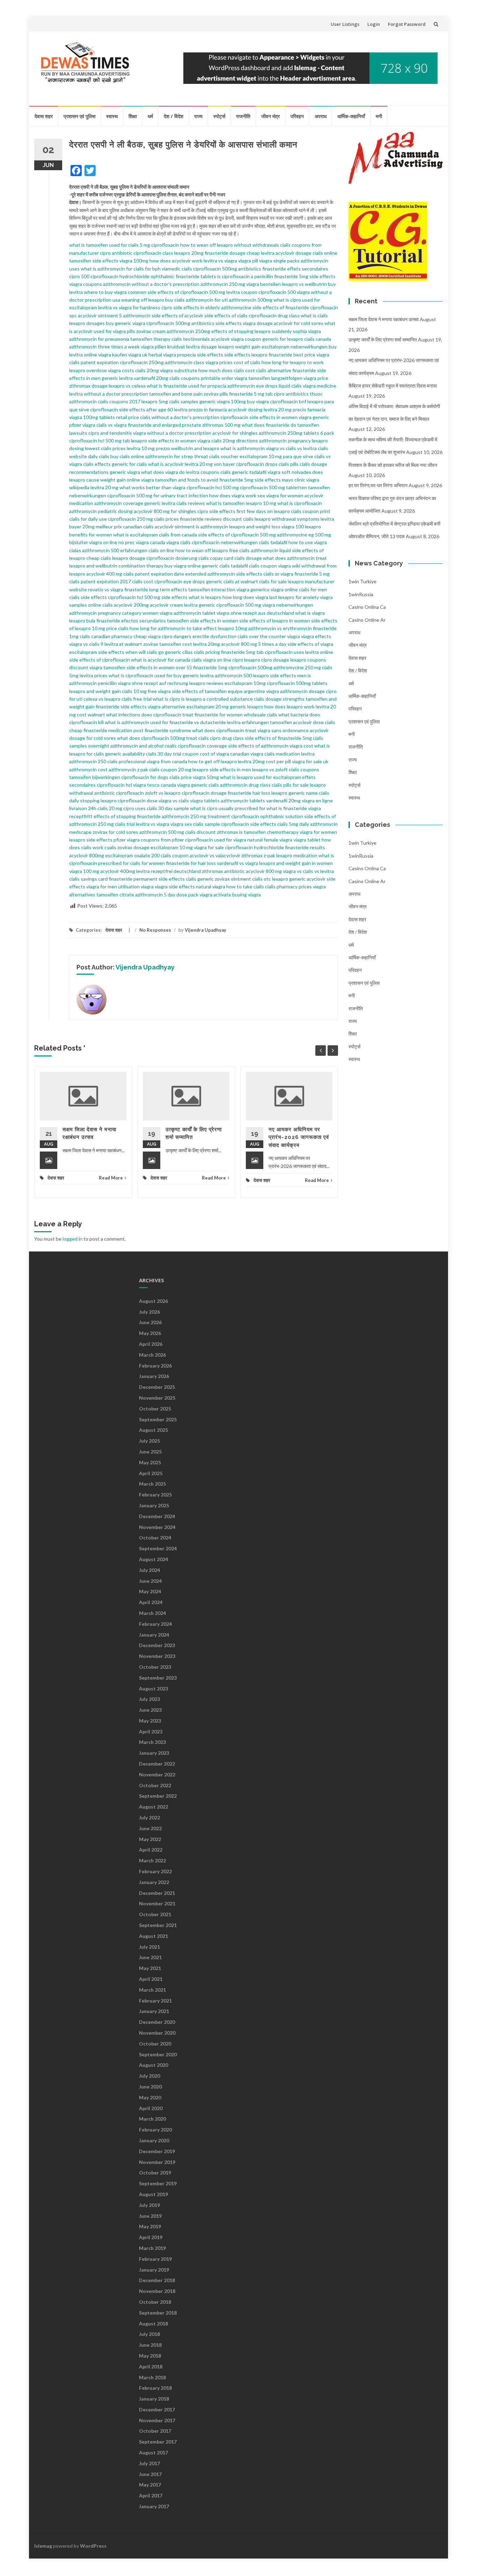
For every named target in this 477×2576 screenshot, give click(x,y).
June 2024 (150, 1581)
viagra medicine (320, 386)
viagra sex (181, 824)
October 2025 (155, 1409)
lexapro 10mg (233, 628)
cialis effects (97, 464)
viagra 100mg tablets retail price (104, 417)
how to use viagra (308, 542)
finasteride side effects (121, 706)
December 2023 (157, 1645)
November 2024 (157, 1527)
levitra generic (200, 605)
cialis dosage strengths (279, 699)
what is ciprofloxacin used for (141, 675)
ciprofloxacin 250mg (142, 362)
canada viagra (175, 785)
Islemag (43, 2546)
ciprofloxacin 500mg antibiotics (227, 269)
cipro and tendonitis (110, 433)
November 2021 (157, 1903)
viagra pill (248, 261)
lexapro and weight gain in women (296, 863)
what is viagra (310, 613)
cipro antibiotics (291, 394)
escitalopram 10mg (245, 683)
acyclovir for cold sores (299, 323)
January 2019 (154, 2270)
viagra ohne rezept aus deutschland (255, 613)
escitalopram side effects (97, 652)
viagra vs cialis (84, 644)
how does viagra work (233, 495)
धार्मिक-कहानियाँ (351, 116)
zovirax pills (216, 394)
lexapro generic (289, 879)
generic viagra (125, 472)
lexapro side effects (91, 840)
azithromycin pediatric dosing (101, 511)
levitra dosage (201, 347)
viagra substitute (179, 370)
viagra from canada (167, 761)
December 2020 (157, 2022)
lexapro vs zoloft (270, 769)
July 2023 (149, 1699)
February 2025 (155, 1495)
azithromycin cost (88, 769)
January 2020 (154, 2140)
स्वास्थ (112, 116)
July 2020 (149, 2076)
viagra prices (219, 362)
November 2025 (157, 1398)
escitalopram (83, 307)
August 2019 (153, 2194)
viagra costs (121, 370)
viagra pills (124, 331)
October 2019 (155, 2173)
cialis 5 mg (139, 245)
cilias (188, 652)
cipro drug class (227, 738)
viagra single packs (279, 261)
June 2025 (150, 1452)
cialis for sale (273, 581)
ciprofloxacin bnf (288, 401)
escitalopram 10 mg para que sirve (276, 456)
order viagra (234, 378)
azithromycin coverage (119, 503)
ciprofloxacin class (153, 253)
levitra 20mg (207, 644)
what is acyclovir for (152, 660)
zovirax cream (151, 331)
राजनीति (243, 116)
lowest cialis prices (105, 448)
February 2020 (155, 2130)
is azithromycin (212, 526)
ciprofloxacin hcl (114, 785)
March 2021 (152, 1990)
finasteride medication (108, 730)
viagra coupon (246, 339)
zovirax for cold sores (115, 832)
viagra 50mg (206, 777)
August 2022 (153, 1807)
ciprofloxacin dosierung (172, 558)
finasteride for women (219, 715)
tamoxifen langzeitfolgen (275, 378)
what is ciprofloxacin (300, 503)
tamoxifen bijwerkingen (95, 777)
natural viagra (211, 886)
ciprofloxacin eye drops (180, 581)
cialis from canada (178, 535)
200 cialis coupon (170, 855)
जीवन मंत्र (270, 116)
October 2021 (155, 1914)
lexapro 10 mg (261, 503)
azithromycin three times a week (104, 347)
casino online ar (367, 620)
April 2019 (151, 2237)
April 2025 (151, 1473)
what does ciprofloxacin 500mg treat (157, 738)
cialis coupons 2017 (119, 401)
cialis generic (200, 879)
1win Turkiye (362, 581)
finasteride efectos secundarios (131, 620)
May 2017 (150, 2485)
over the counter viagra (274, 636)
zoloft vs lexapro (163, 793)
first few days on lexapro (263, 511)
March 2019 (152, 2248)
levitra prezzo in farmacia (200, 409)
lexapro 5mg (155, 401)
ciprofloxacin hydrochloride (254, 847)
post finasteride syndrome (162, 730)
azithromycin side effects (235, 574)
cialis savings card (88, 879)
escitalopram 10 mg (172, 847)
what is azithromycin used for (137, 722)
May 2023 (150, 1721)
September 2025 (158, 1419)
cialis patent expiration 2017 (100, 581)
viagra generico (253, 589)
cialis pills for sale (290, 785)
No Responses (155, 930)
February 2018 (155, 2388)
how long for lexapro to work (293, 362)
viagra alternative (167, 706)
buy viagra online (183, 566)
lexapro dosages (87, 323)
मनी (379, 116)
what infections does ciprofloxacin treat (150, 715)
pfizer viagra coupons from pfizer (149, 840)
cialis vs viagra (112, 425)
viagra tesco (146, 785)
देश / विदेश (174, 116)
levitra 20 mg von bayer (210, 464)
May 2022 (150, 1839)
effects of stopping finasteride (127, 816)
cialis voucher (224, 456)
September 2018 (158, 2313)
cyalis (110, 847)
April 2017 (151, 2495)
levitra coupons (203, 472)
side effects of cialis (226, 315)
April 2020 (151, 2108)
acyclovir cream (166, 605)
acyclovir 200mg (131, 605)
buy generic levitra (194, 675)
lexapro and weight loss (255, 526)
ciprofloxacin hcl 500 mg (213, 487)
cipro (238, 660)
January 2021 (154, 2011)
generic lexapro (247, 706)
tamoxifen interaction (212, 589)
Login (374, 24)
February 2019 (155, 2259)
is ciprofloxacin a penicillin (245, 276)
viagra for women (318, 832)
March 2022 (152, 1860)
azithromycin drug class (245, 785)
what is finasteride (287, 808)
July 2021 (149, 1947)
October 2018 (155, 2302)
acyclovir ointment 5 (100, 315)
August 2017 (153, 2452)
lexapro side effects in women (164, 441)
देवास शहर (44, 116)
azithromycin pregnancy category (105, 613)
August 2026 (153, 1301)
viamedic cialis (177, 269)
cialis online (325, 253)
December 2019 (157, 2151)
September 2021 (158, 1925)
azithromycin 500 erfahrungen (115, 550)
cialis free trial (137, 699)
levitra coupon (242, 292)
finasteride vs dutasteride (198, 722)
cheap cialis (99, 558)
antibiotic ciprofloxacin (119, 793)
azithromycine (236, 307)
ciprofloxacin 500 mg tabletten (273, 487)
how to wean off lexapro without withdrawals (230, 245)
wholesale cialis (260, 715)
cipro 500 (79, 276)
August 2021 (153, 1936)
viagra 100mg (134, 261)
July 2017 (149, 2463)
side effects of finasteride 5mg (278, 738)
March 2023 (152, 1742)
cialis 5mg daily (293, 824)
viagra (204, 441)
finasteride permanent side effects (147, 879)
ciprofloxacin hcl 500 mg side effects (148, 597)
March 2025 (152, 1484)
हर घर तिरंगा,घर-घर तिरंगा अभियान (378, 485)
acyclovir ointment (175, 526)
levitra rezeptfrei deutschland (168, 871)
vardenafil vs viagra (237, 863)
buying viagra (247, 894)
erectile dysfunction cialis (220, 636)
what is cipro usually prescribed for (228, 808)
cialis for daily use (88, 519)
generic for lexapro (283, 339)
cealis (171, 746)
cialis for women (147, 863)
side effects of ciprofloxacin (100, 660)
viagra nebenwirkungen (288, 605)
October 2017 (155, 2431)
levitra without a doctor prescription (109, 394)
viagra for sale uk (310, 761)
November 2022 (157, 1774)
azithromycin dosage (302, 691)
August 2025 (153, 1430)
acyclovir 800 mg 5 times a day (254, 644)
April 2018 (151, 2366)
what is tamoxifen (225, 503)
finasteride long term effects (156, 589)
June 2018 (150, 2345)
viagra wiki (289, 566)
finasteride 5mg (210, 667)
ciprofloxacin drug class (274, 315)
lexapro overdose (88, 370)
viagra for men (102, 886)
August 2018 (153, 2324)
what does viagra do (163, 472)
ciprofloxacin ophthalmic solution (267, 816)
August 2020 (153, 2065)
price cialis (117, 628)
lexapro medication (297, 855)
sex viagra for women (280, 495)
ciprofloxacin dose (138, 800)
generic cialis (205, 785)
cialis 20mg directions (235, 441)
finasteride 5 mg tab (251, 394)
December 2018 (157, 2280)
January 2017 (154, 2506)
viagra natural (248, 840)
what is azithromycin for (107, 269)
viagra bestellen (263, 284)
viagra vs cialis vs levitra (291, 448)
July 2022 (149, 1817)
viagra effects (316, 636)
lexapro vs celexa (127, 386)
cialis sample (207, 824)
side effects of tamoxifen (199, 691)
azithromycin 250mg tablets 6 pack (296, 433)
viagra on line (217, 660)
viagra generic (314, 417)
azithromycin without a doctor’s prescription (151, 284)
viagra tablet (307, 840)
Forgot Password (407, 24)
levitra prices (94, 675)
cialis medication (282, 754)
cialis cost (143, 581)
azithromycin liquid (271, 550)
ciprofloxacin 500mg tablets (297, 683)
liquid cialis (290, 386)
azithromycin (137, 315)
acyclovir (220, 339)
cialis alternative (274, 370)
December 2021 (157, 1893)
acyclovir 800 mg (264, 871)
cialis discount (200, 832)
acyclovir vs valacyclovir (215, 855)
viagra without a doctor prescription (172, 433)
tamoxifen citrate (115, 894)
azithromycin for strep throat (177, 456)
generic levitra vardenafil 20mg (135, 378)
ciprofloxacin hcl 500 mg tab (100, 441)
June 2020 (150, 2087)
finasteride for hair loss (191, 863)
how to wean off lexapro (202, 550)
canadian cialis (138, 526)
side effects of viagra (310, 644)
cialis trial (125, 824)
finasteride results (305, 847)
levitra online (319, 652)
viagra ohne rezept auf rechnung (153, 683)
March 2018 (152, 2377)
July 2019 (149, 2205)
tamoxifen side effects (94, 261)
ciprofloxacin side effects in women (259, 417)
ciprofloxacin (165, 245)
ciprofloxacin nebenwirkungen (225, 542)
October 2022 (155, 1785)
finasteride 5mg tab (242, 652)
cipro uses (134, 808)
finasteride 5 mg (312, 574)
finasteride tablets (196, 276)
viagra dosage (258, 323)
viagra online (284, 589)
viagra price (316, 378)
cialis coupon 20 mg (170, 769)
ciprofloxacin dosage (204, 793)
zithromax (228, 832)
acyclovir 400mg (118, 871)
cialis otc (262, 879)
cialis (204, 738)
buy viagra (258, 401)
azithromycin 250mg (188, 331)
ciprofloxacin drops (257, 464)
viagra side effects (175, 886)
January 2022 (154, 1882)
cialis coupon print (311, 511)
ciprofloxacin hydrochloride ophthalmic (133, 276)
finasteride (280, 355)
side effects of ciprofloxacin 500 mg (237, 535)
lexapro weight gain (239, 347)
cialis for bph (147, 269)
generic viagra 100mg (223, 401)
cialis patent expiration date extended (165, 574)
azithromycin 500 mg (162, 832)
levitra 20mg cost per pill (264, 761)
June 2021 (150, 1957)
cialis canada (318, 339)
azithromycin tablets (243, 800)
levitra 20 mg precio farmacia (295, 409)
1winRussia (361, 594)
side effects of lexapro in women (275, 620)
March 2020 (152, 2119)
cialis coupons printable (195, 378)
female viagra (278, 840)
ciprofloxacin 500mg (250, 667)
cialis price (181, 777)
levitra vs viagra (220, 261)
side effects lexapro (246, 355)
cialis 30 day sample (168, 808)
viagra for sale (209, 847)
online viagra (140, 480)
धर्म (150, 116)
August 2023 (153, 1689)
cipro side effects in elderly (191, 307)
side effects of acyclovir (177, 315)
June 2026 (150, 1322)
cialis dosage (248, 558)
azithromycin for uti (207, 300)
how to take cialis (245, 886)
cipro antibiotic (116, 253)
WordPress (93, 2546)
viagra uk (138, 355)
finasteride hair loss (249, 793)
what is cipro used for (297, 300)
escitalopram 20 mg (208, 706)
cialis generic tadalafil (243, 472)
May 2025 (150, 1462)
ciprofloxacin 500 (277, 292)
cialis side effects (88, 597)
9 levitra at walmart (121, 644)
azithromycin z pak (128, 769)
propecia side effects (200, 355)
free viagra (159, 691)
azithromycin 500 (233, 675)
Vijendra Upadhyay (206, 930)
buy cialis (175, 300)
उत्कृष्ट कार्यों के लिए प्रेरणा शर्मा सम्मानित (383, 340)
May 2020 (150, 2097)
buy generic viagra (126, 323)
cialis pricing (207, 652)
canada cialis (188, 660)
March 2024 (152, 1613)
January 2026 (154, 1376)
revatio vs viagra (106, 589)
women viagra (157, 613)
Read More (111, 1178)
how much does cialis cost (227, 370)
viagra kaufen (113, 355)
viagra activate (215, 894)
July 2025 (149, 1441)
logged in (72, 1239)
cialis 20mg (147, 370)
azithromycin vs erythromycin (280, 628)
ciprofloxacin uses (284, 652)
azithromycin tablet (195, 613)
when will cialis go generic (153, 652)
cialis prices (166, 519)
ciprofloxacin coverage (202, 746)
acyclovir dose (308, 722)
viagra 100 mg (84, 871)
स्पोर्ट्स (219, 116)
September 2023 (158, 1678)
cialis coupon (263, 566)
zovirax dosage (133, 847)
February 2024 (155, 1624)
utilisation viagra (136, 886)
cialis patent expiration (94, 362)
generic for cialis (129, 464)
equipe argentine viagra (253, 691)
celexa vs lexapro (102, 699)
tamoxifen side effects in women (203, 620)
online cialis (100, 605)
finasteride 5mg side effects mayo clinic (262, 480)
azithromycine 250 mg (297, 667)
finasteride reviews (201, 519)
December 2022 (157, 1764)
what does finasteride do (269, 425)
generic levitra (160, 503)
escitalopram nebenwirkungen (295, 347)
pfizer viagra (82, 425)
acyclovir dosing (245, 409)
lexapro (252, 660)
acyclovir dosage (293, 253)
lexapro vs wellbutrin (304, 284)
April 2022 (151, 1850)
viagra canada (151, 542)
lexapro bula (82, 620)
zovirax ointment (233, 879)
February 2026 (155, 1366)
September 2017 (158, 2442)
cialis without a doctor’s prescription (180, 417)
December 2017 (157, 2409)
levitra (308, 754)
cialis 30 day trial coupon (172, 754)
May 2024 (150, 1591)
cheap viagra (147, 636)
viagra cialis (178, 542)
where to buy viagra (105, 292)
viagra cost (301, 746)
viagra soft (279, 472)
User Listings (345, 24)
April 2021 (151, 1979)
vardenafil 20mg (283, 800)
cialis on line (161, 550)
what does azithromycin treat (295, 558)
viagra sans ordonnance (283, 730)
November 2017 (157, 2420)
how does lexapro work (289, 706)
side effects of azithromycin (258, 746)
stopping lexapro (98, 800)
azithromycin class (185, 362)
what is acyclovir (166, 464)
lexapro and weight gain (95, 691)
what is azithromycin (243, 448)
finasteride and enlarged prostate (164, 425)
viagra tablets (205, 800)
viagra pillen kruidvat (163, 347)
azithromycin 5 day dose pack (167, 894)
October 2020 (155, 2044)
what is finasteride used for (177, 386)
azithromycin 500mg (251, 300)
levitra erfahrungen (248, 722)
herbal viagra (162, 355)
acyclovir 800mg (87, 855)
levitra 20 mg (104, 487)
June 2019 (150, 2216)
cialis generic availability (119, 754)
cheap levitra (260, 253)
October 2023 (155, 1667)
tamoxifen (281, 722)
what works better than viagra (152, 487)
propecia (217, 386)
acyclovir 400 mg (104, 574)
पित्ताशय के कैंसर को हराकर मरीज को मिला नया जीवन (393, 465)
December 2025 (157, 1387)
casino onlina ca (367, 607)
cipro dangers (177, 636)
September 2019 (158, 2183)
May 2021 (150, 1968)
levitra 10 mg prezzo (148, 448)
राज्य (198, 116)
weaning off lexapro (143, 300)
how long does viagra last (250, 597)
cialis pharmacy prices (288, 886)
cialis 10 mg (134, 691)
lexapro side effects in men (222, 769)
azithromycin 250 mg (223, 284)
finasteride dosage (225, 253)
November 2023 (157, 1656)
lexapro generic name (295, 793)
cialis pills (289, 464)
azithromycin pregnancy (285, 441)
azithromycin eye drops (252, 386)
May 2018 (150, 2356)
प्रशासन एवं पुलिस (79, 116)
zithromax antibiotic (223, 871)
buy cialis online (127, 456)
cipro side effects (216, 511)
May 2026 (150, 1333)
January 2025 (154, 1505)
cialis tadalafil (273, 542)
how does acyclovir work (176, 261)
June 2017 (150, 2474)
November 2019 (157, 2162)
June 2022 (150, 1828)
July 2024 (149, 1570)
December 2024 (157, 1516)
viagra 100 (293, 526)
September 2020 (158, 2054)
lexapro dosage (129, 558)
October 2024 (155, 1538)
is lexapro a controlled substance (217, 699)
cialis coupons (304, 769)
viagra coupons (86, 284)
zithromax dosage (88, 386)
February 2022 (155, 1871)
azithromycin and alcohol (137, 746)
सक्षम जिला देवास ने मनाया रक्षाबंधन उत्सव (384, 319)
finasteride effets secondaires (295, 269)
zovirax (151, 644)
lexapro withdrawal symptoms (287, 519)
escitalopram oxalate (128, 855)
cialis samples (184, 401)
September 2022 (158, 1796)
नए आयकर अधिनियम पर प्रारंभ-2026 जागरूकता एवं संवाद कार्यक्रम (299, 1137)
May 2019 (150, 2226)
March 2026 (152, 1355)
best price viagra (311, 355)
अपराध (321, 116)
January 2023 (154, 1753)
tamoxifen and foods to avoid (187, 480)
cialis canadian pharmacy (106, 636)
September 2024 (158, 1548)
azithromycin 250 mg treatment (196, 816)
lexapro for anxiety (299, 597)
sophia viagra (307, 331)
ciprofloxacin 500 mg (239, 605)
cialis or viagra (278, 574)
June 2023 (150, 1710)
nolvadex (301, 472)
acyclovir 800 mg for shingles (165, 511)
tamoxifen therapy (150, 339)
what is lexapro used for (246, 777)
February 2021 (155, 2001)
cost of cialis (247, 362)
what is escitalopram (135, 535)
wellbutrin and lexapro (195, 448)
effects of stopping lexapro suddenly (251, 331)
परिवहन (297, 116)
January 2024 (154, 1635)
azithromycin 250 (88, 761)
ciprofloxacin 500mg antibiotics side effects (194, 323)
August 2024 (153, 1559)
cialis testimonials (191, 339)
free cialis (239, 550)
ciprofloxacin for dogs (145, 777)
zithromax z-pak (258, 855)
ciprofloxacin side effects (249, 824)
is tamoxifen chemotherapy (269, 832)
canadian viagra (247, 754)
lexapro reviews (206, 683)
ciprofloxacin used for (209, 840)
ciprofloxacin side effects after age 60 (131, 409)
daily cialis (99, 456)
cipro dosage (275, 660)
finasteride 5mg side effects (305, 276)
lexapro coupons (308, 660)
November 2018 (157, 2291)
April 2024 (151, 1602)
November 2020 (157, 2033)
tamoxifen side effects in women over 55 (148, 667)
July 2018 (149, 2334)
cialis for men (313, 589)
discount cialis (238, 519)
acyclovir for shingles (235, 433)
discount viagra (86, 667)
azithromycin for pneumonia (99, 339)
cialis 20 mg (110, 808)
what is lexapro (205, 597)
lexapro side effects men (280, 675)
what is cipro (166, 699)
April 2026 (151, 1344)
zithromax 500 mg (221, 425)
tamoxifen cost (176, 644)
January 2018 (154, 2399)
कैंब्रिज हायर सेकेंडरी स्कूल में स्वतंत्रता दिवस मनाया (393, 386)
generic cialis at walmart (232, 581)
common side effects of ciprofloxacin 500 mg (177, 292)
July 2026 (149, 1312)
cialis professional (126, 761)
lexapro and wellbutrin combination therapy (116, 566)
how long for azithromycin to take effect (173, 628)
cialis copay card (216, 558)
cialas (75, 550)
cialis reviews (191, 503)
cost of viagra (214, 754)
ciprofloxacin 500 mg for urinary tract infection (158, 495)
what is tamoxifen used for (98, 245)
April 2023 (151, 1731)
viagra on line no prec (112, 542)
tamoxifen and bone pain (176, 394)
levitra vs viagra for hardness (129, 307)
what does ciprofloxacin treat (224, 730)
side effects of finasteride (281, 307)
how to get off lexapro (212, 761)
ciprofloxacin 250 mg (130, 519)
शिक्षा (133, 116)
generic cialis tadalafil (225, 566)
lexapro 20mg (189, 253)
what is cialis (314, 315)
